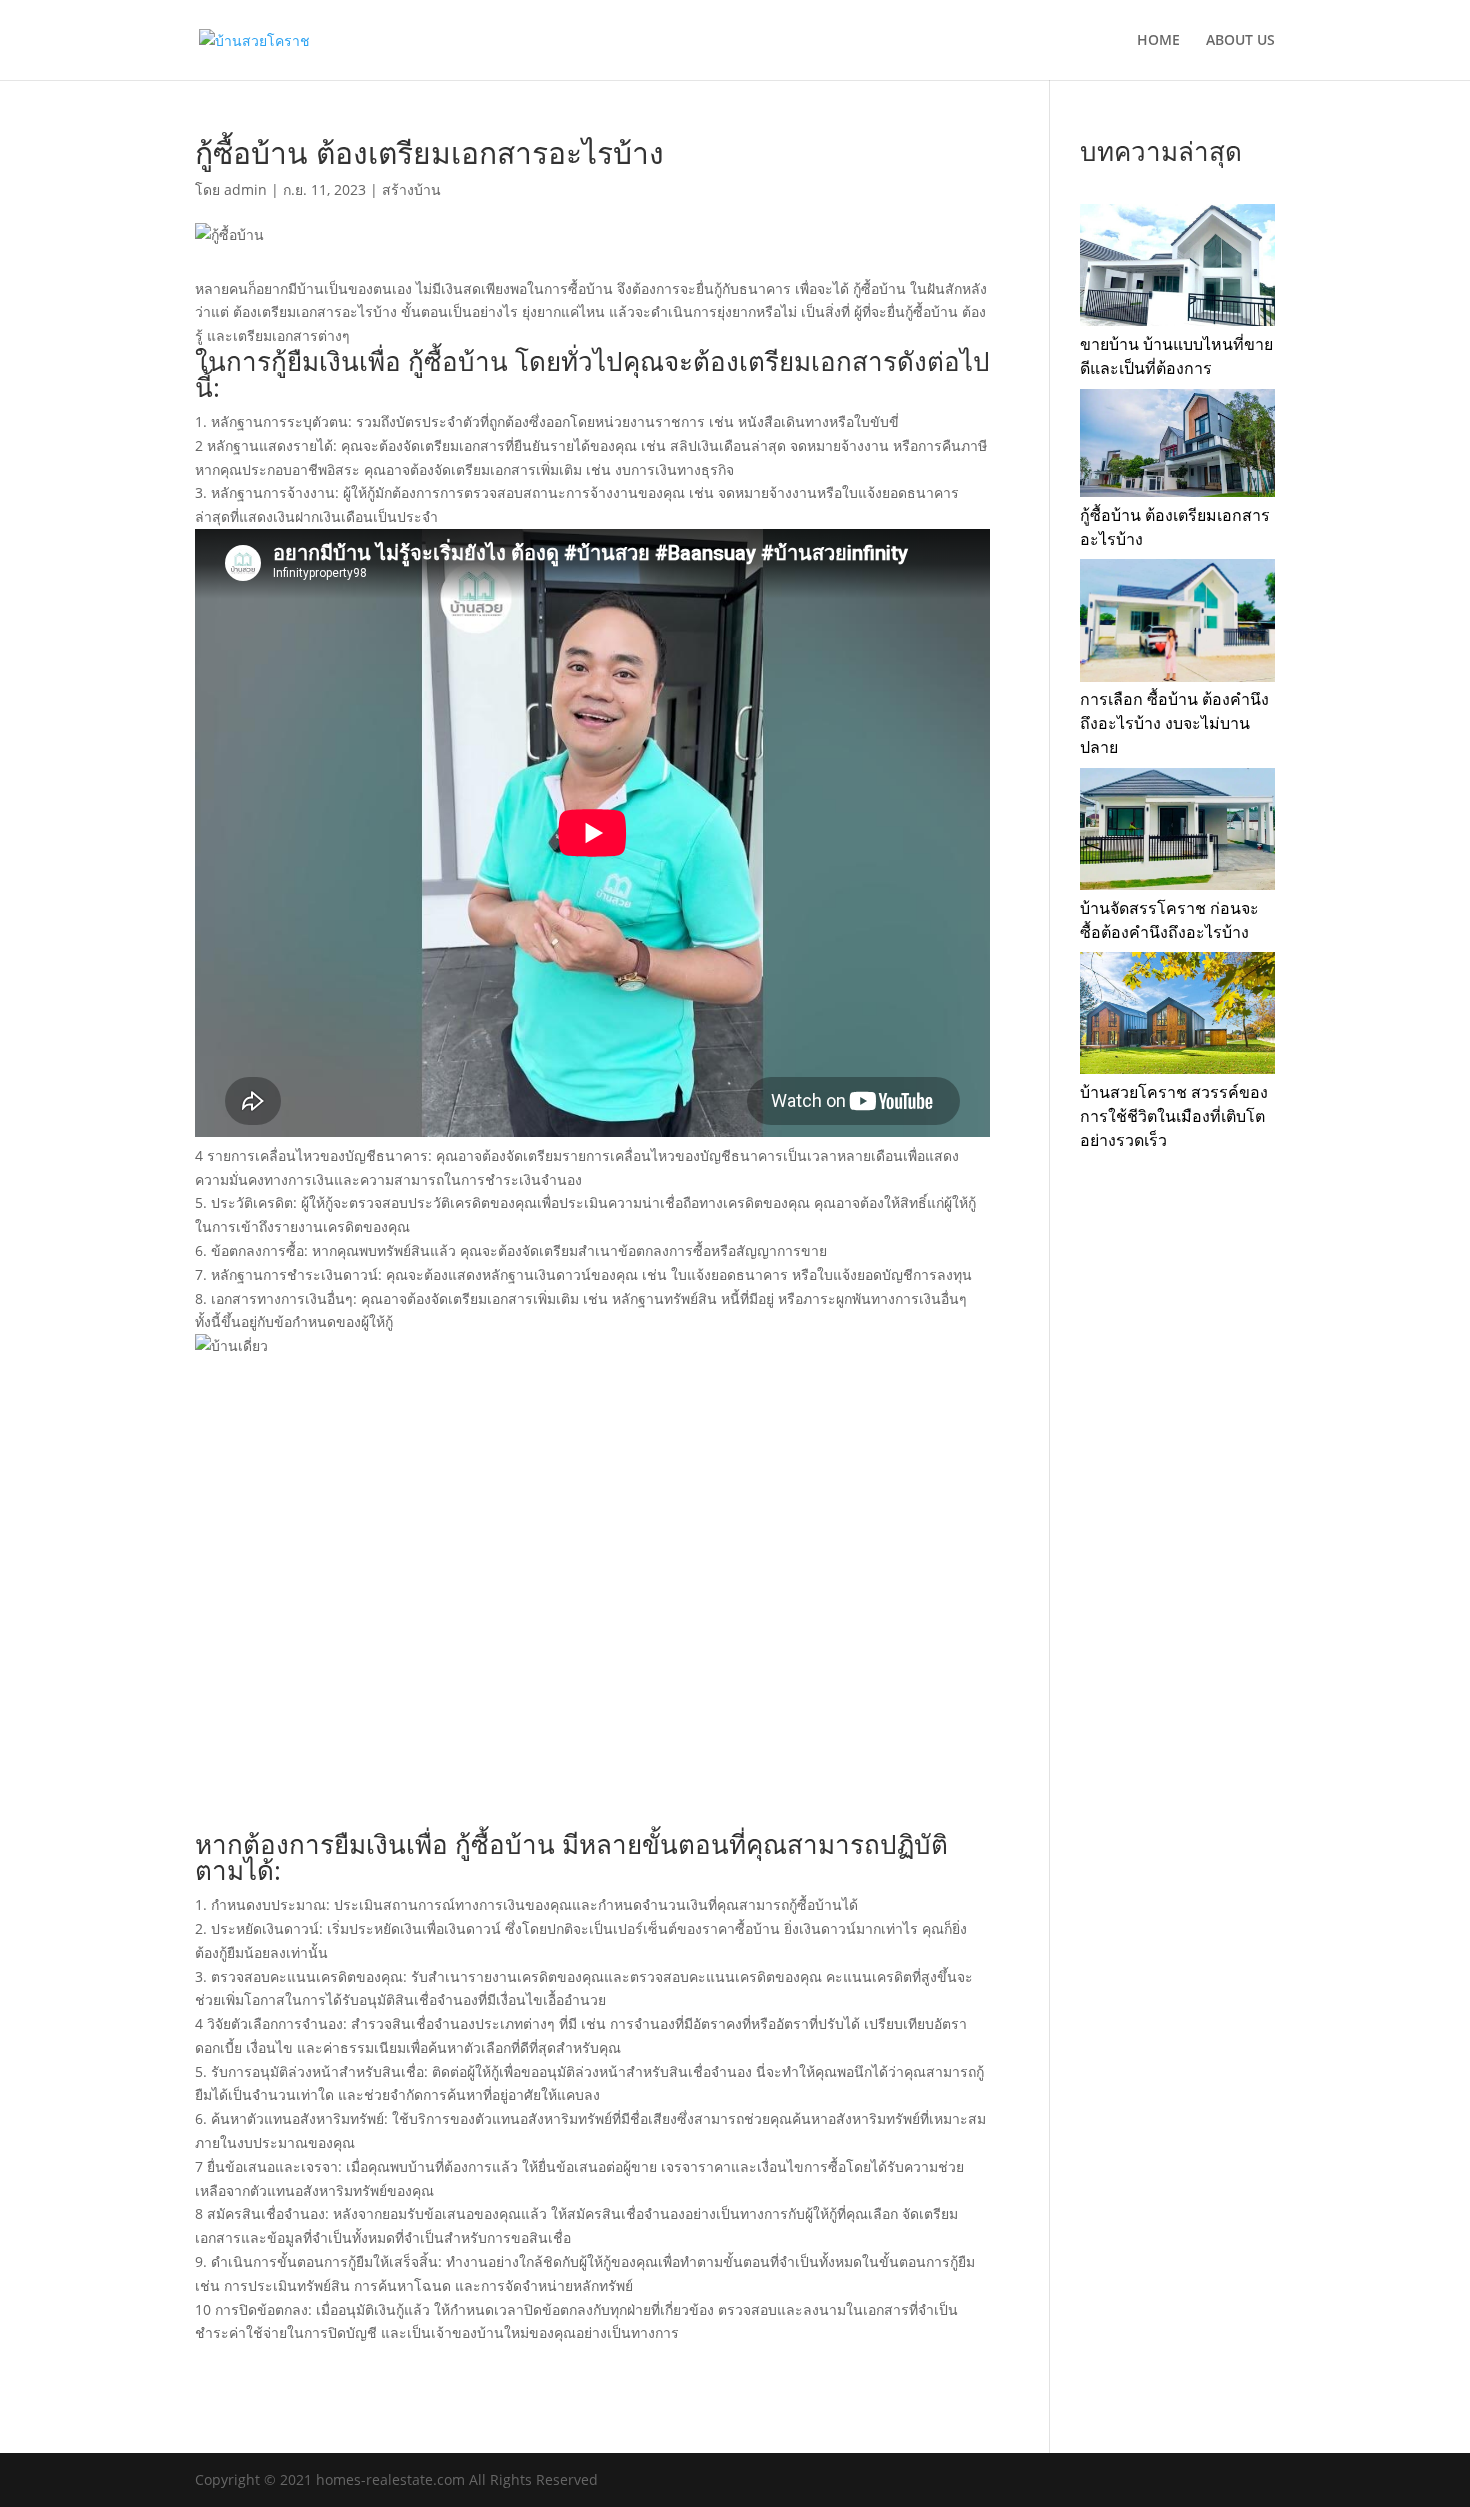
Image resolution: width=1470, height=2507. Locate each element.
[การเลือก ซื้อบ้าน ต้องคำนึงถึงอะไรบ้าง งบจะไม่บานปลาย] (1177, 623)
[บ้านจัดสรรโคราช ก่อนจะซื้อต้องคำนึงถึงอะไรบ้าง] (1177, 832)
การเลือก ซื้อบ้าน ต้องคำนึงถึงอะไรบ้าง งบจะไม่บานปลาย (1174, 723)
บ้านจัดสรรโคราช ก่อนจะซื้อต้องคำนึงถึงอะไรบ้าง (1169, 920)
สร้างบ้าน (411, 189)
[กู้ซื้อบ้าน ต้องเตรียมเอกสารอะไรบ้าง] (1177, 446)
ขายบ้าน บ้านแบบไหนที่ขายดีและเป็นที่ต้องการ (1176, 356)
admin (245, 189)
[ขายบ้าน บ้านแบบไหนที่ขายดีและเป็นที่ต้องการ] (1177, 268)
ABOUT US (1240, 41)
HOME (1158, 41)
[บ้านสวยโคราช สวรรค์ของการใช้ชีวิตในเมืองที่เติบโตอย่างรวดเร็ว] (1177, 1016)
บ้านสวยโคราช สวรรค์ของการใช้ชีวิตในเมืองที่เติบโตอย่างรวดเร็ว (1174, 1116)
